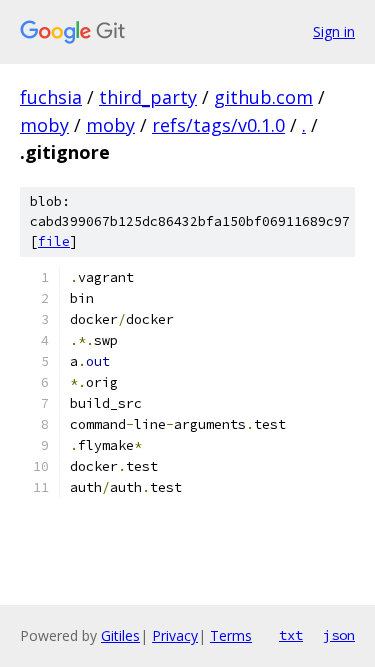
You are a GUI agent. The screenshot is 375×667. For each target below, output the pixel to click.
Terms (231, 635)
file (54, 241)
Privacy (175, 635)
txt (291, 635)
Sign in (334, 31)
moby (44, 125)
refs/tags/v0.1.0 (218, 125)
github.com (263, 97)
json (339, 635)
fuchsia (51, 97)
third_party (148, 97)
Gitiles (120, 635)
